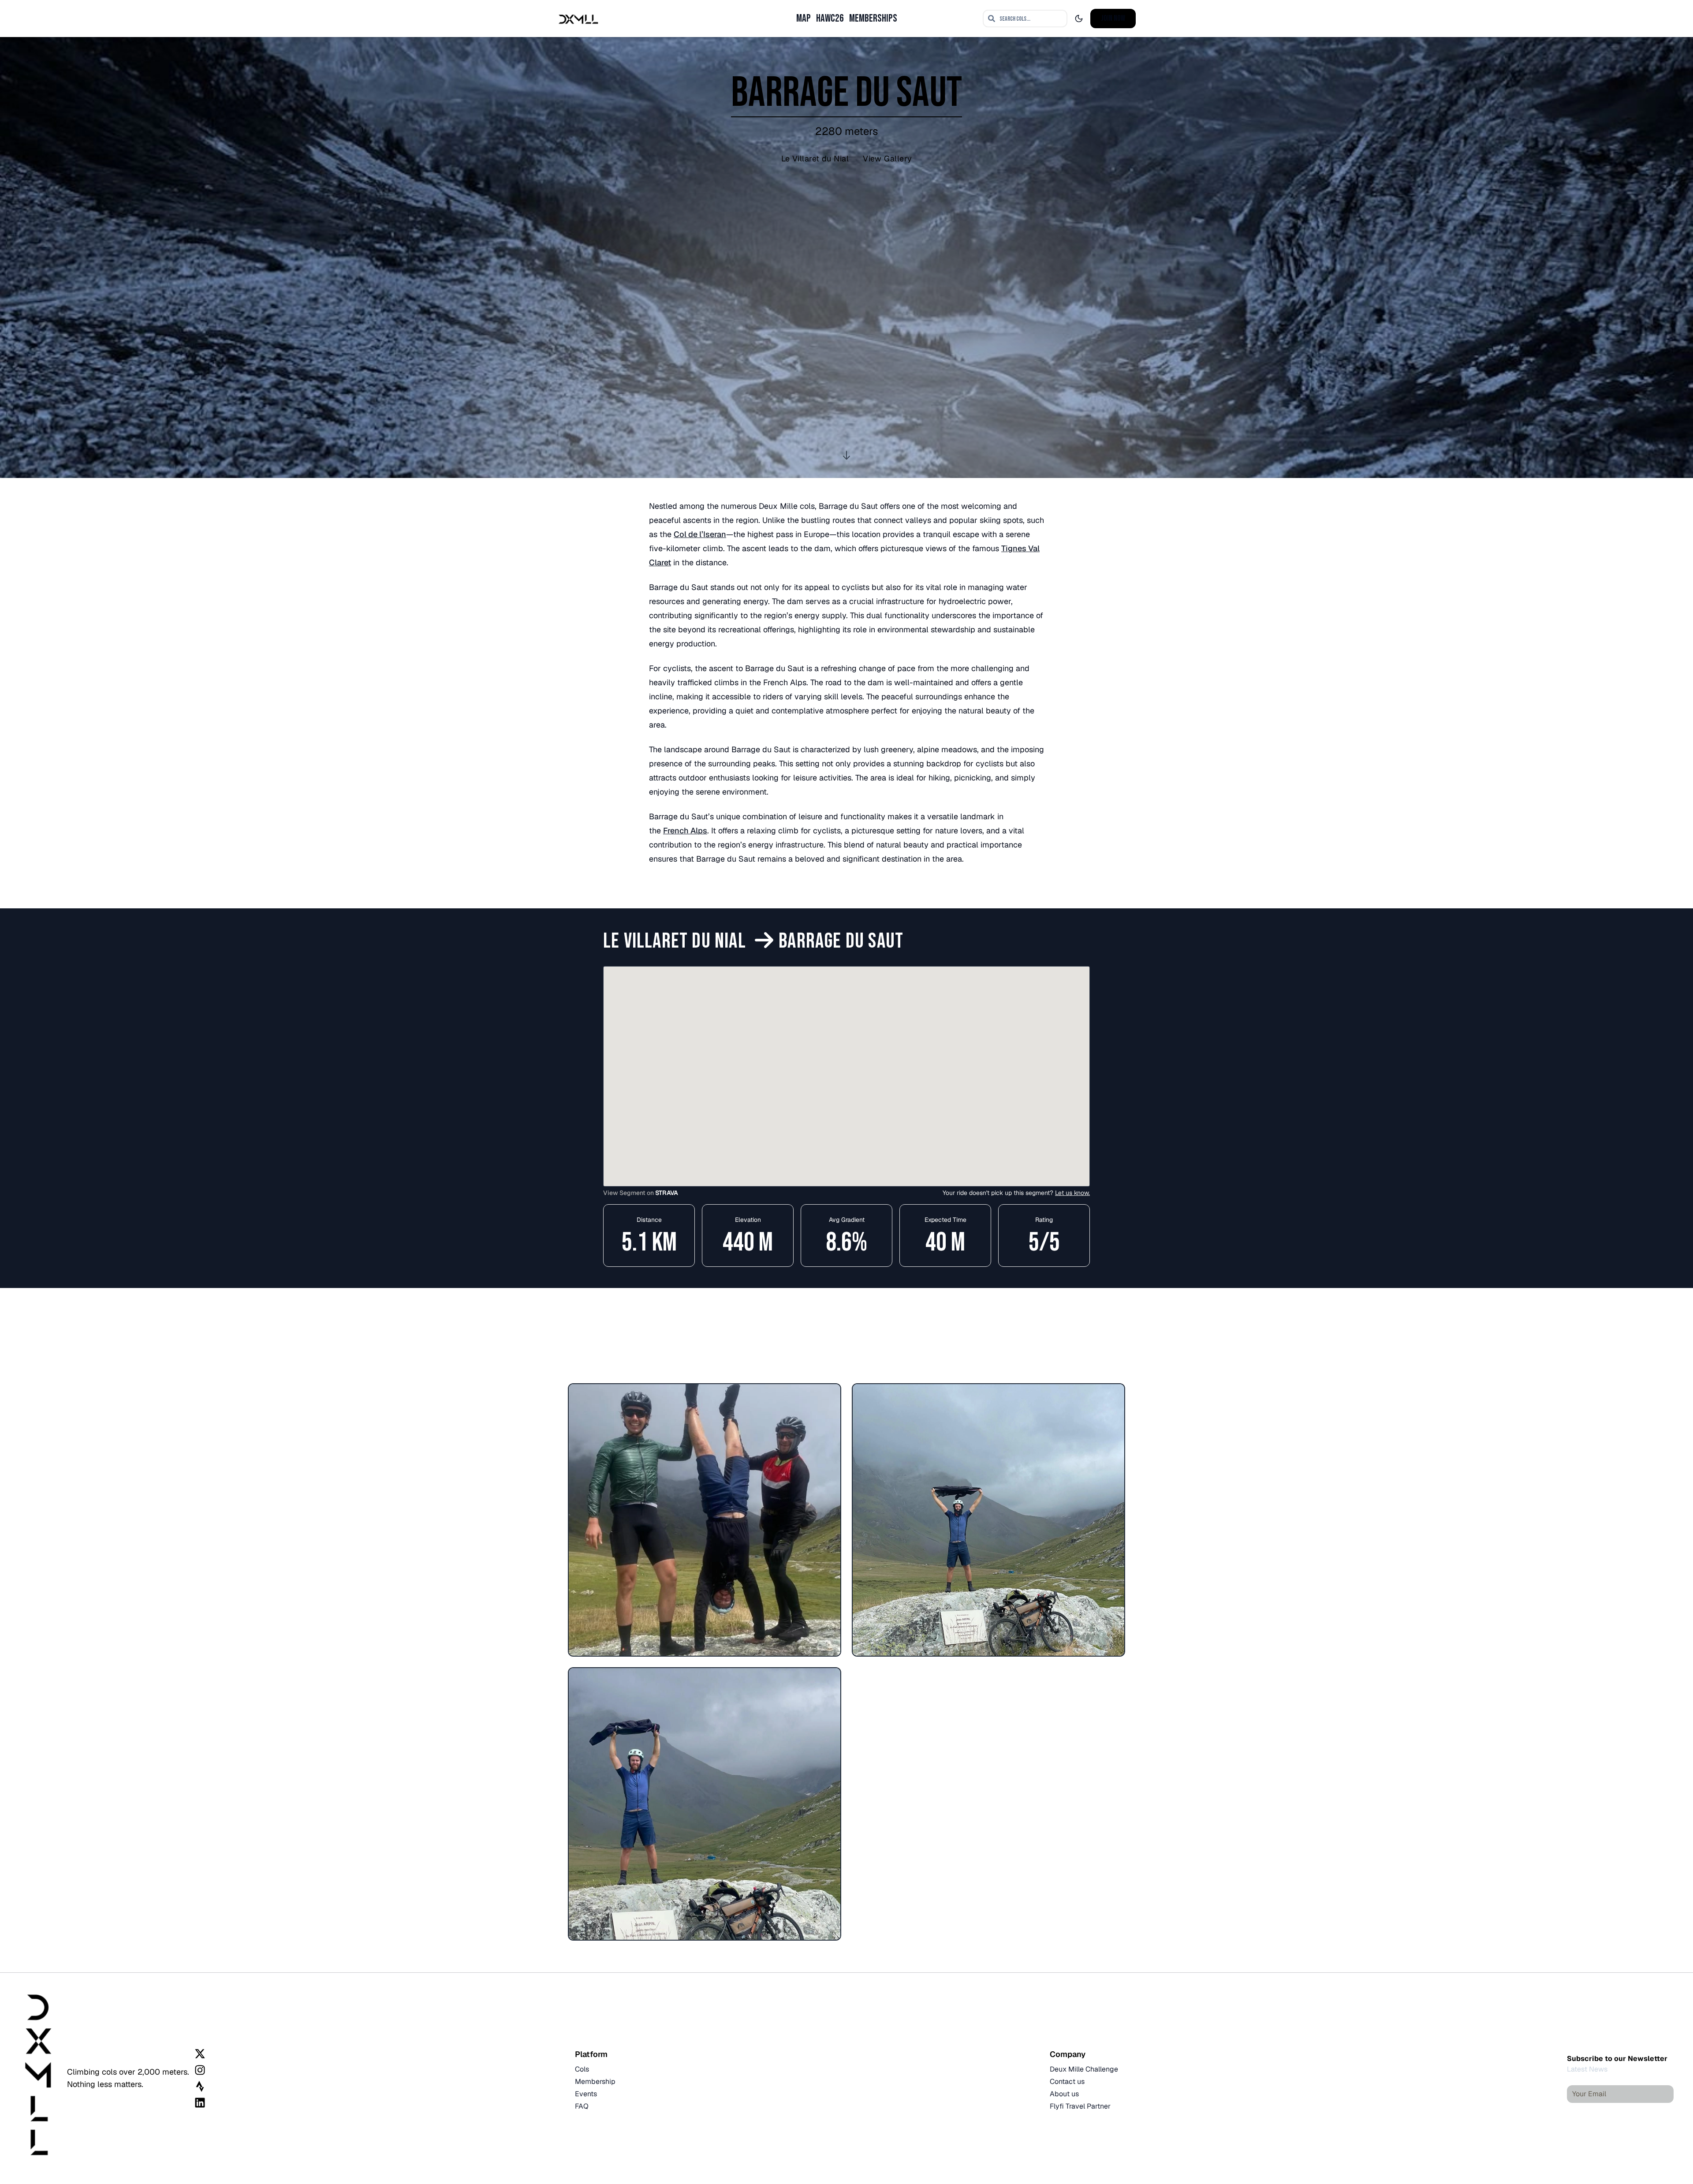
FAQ (582, 2106)
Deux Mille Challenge (1084, 2069)
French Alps (685, 831)
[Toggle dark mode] (1079, 19)
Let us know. (1072, 1193)
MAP (804, 18)
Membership (595, 2081)
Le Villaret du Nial (815, 159)
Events (586, 2094)
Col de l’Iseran (700, 534)
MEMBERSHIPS (873, 18)
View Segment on (641, 1193)
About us (1064, 2094)
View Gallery (887, 159)
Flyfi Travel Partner (1080, 2106)
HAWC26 (830, 18)
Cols (582, 2069)
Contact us (1067, 2081)
